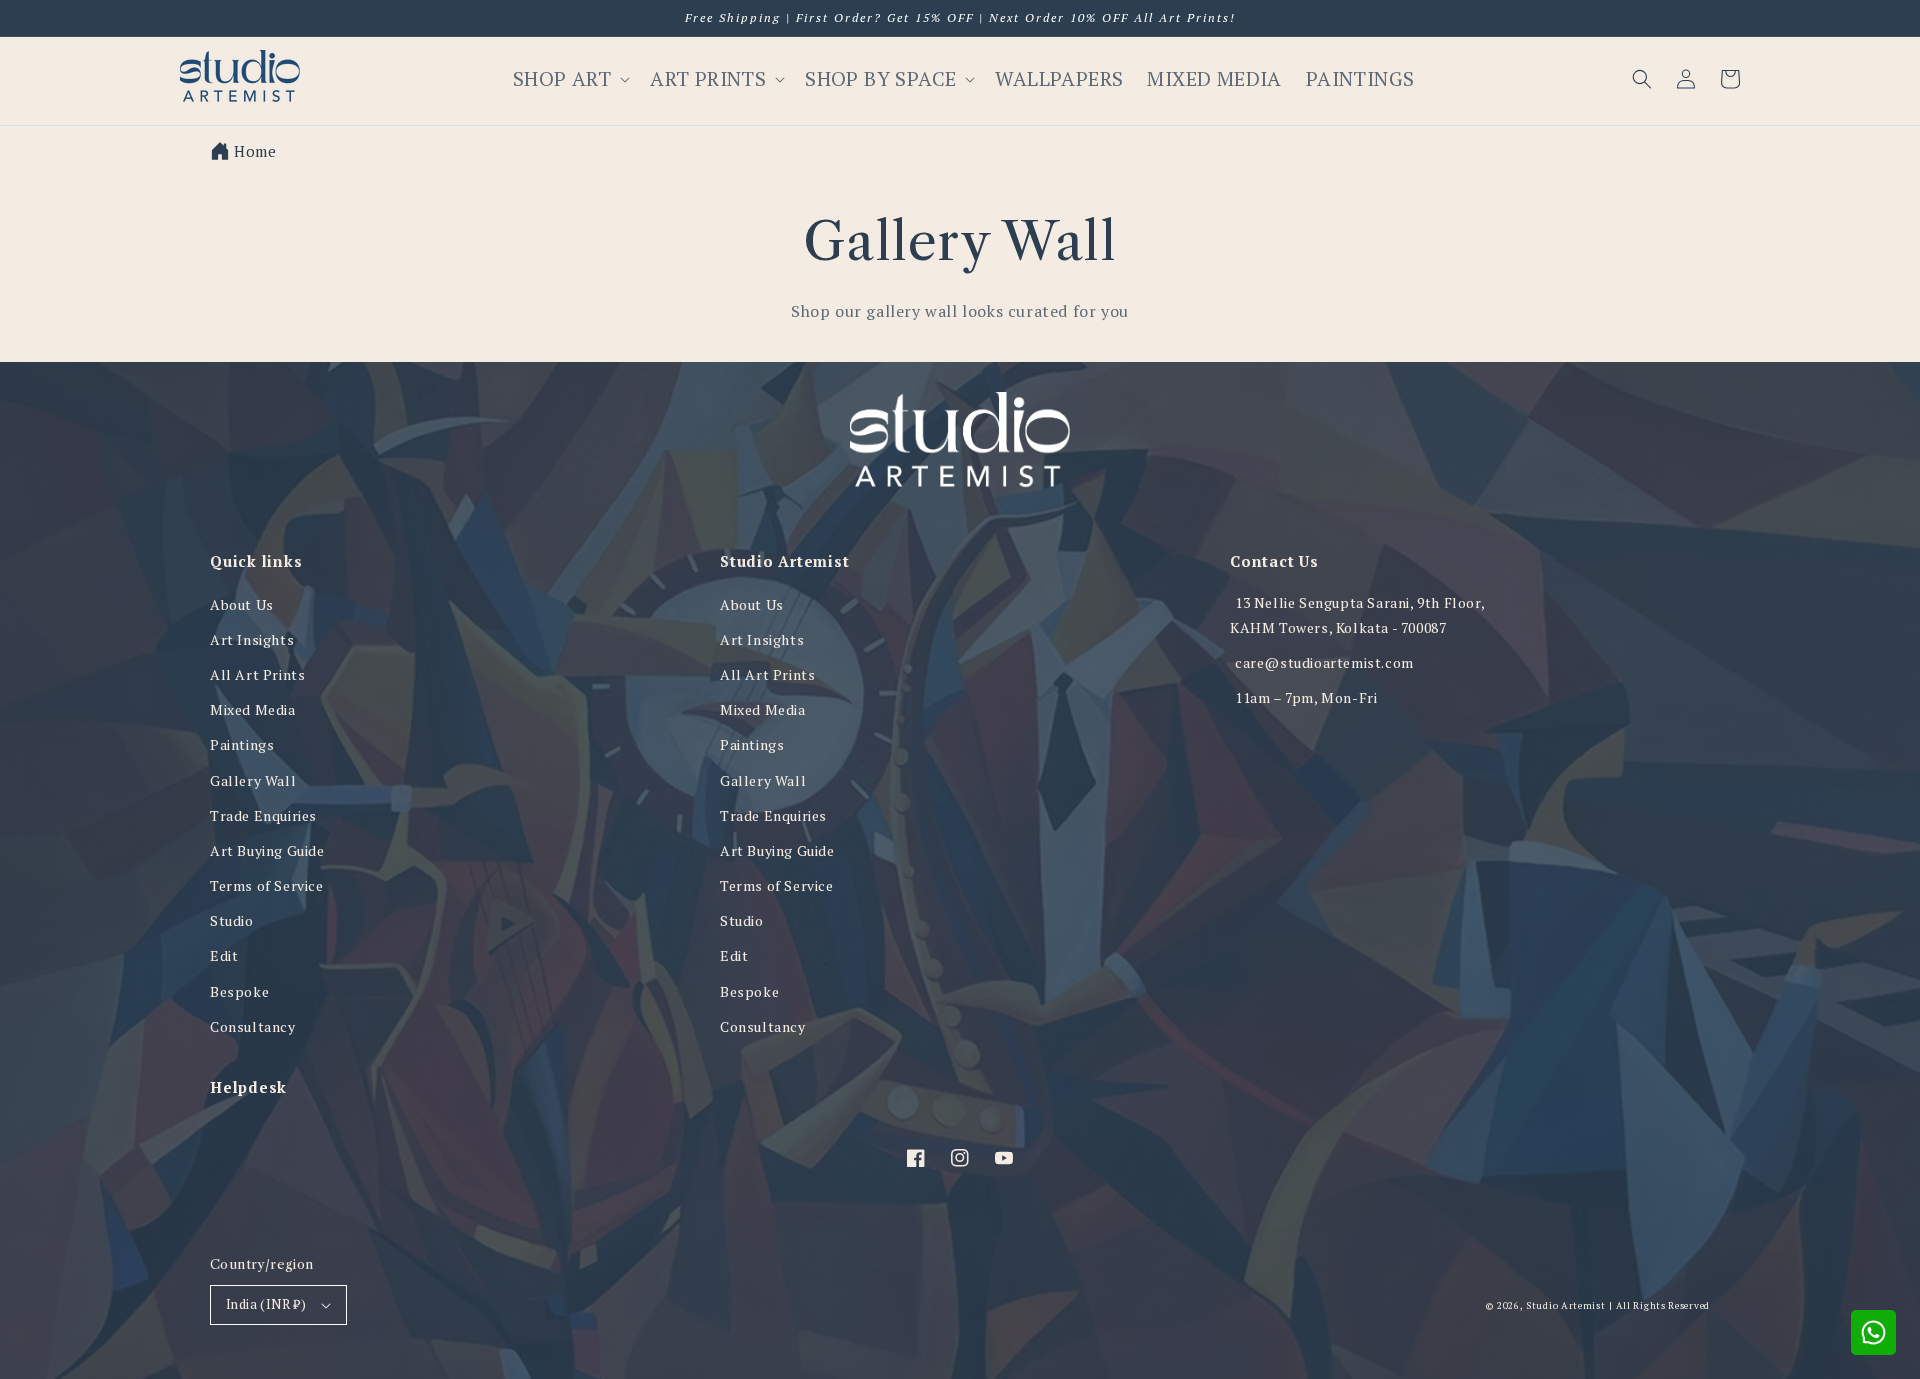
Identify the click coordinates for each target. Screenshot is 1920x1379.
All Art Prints (257, 674)
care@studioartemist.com (1324, 662)
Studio (232, 920)
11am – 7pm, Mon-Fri (1306, 697)
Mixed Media (253, 709)
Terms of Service (267, 885)
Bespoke (239, 991)
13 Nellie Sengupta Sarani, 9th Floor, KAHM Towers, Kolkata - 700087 (1357, 615)
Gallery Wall (253, 780)
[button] (1642, 79)
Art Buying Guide (267, 850)
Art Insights (252, 639)
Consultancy (253, 1026)
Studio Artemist (1566, 1305)
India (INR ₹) (266, 1304)
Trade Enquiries (263, 815)
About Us (242, 604)
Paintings (242, 744)
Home (255, 151)
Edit (224, 955)
